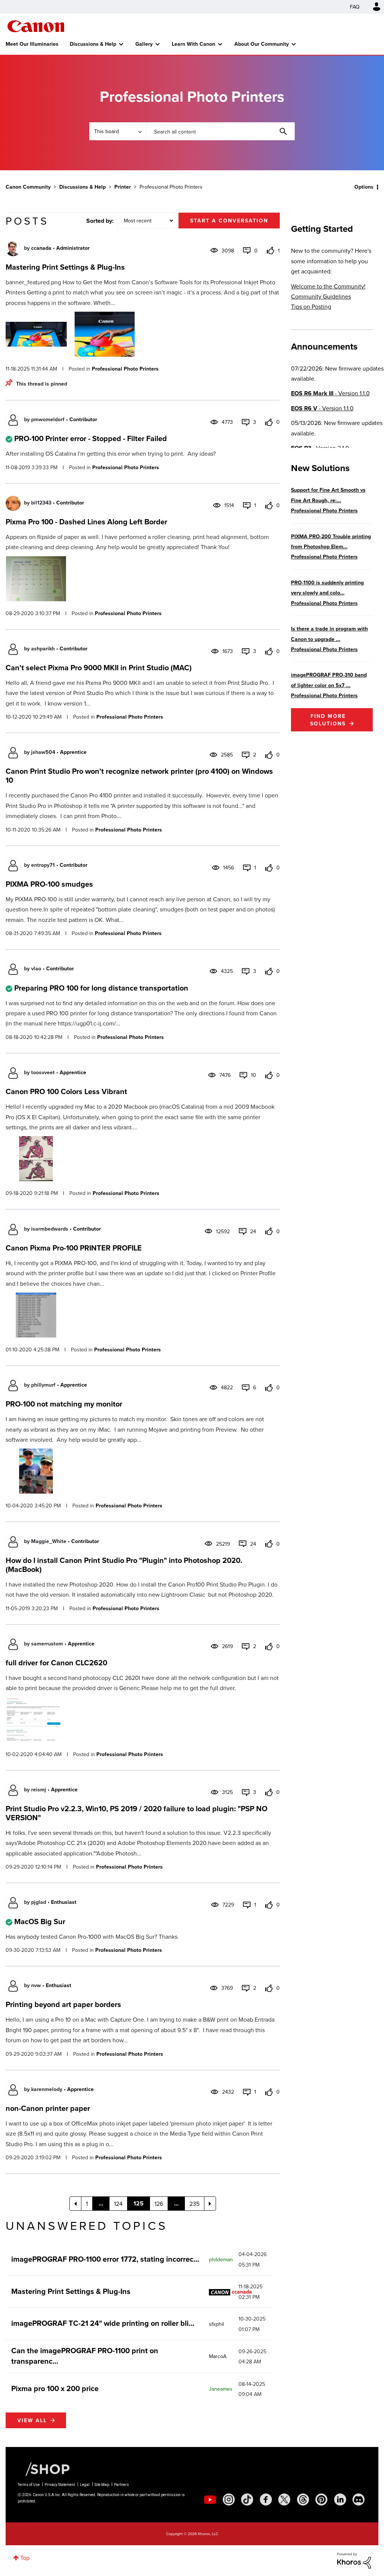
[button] (296, 1228)
